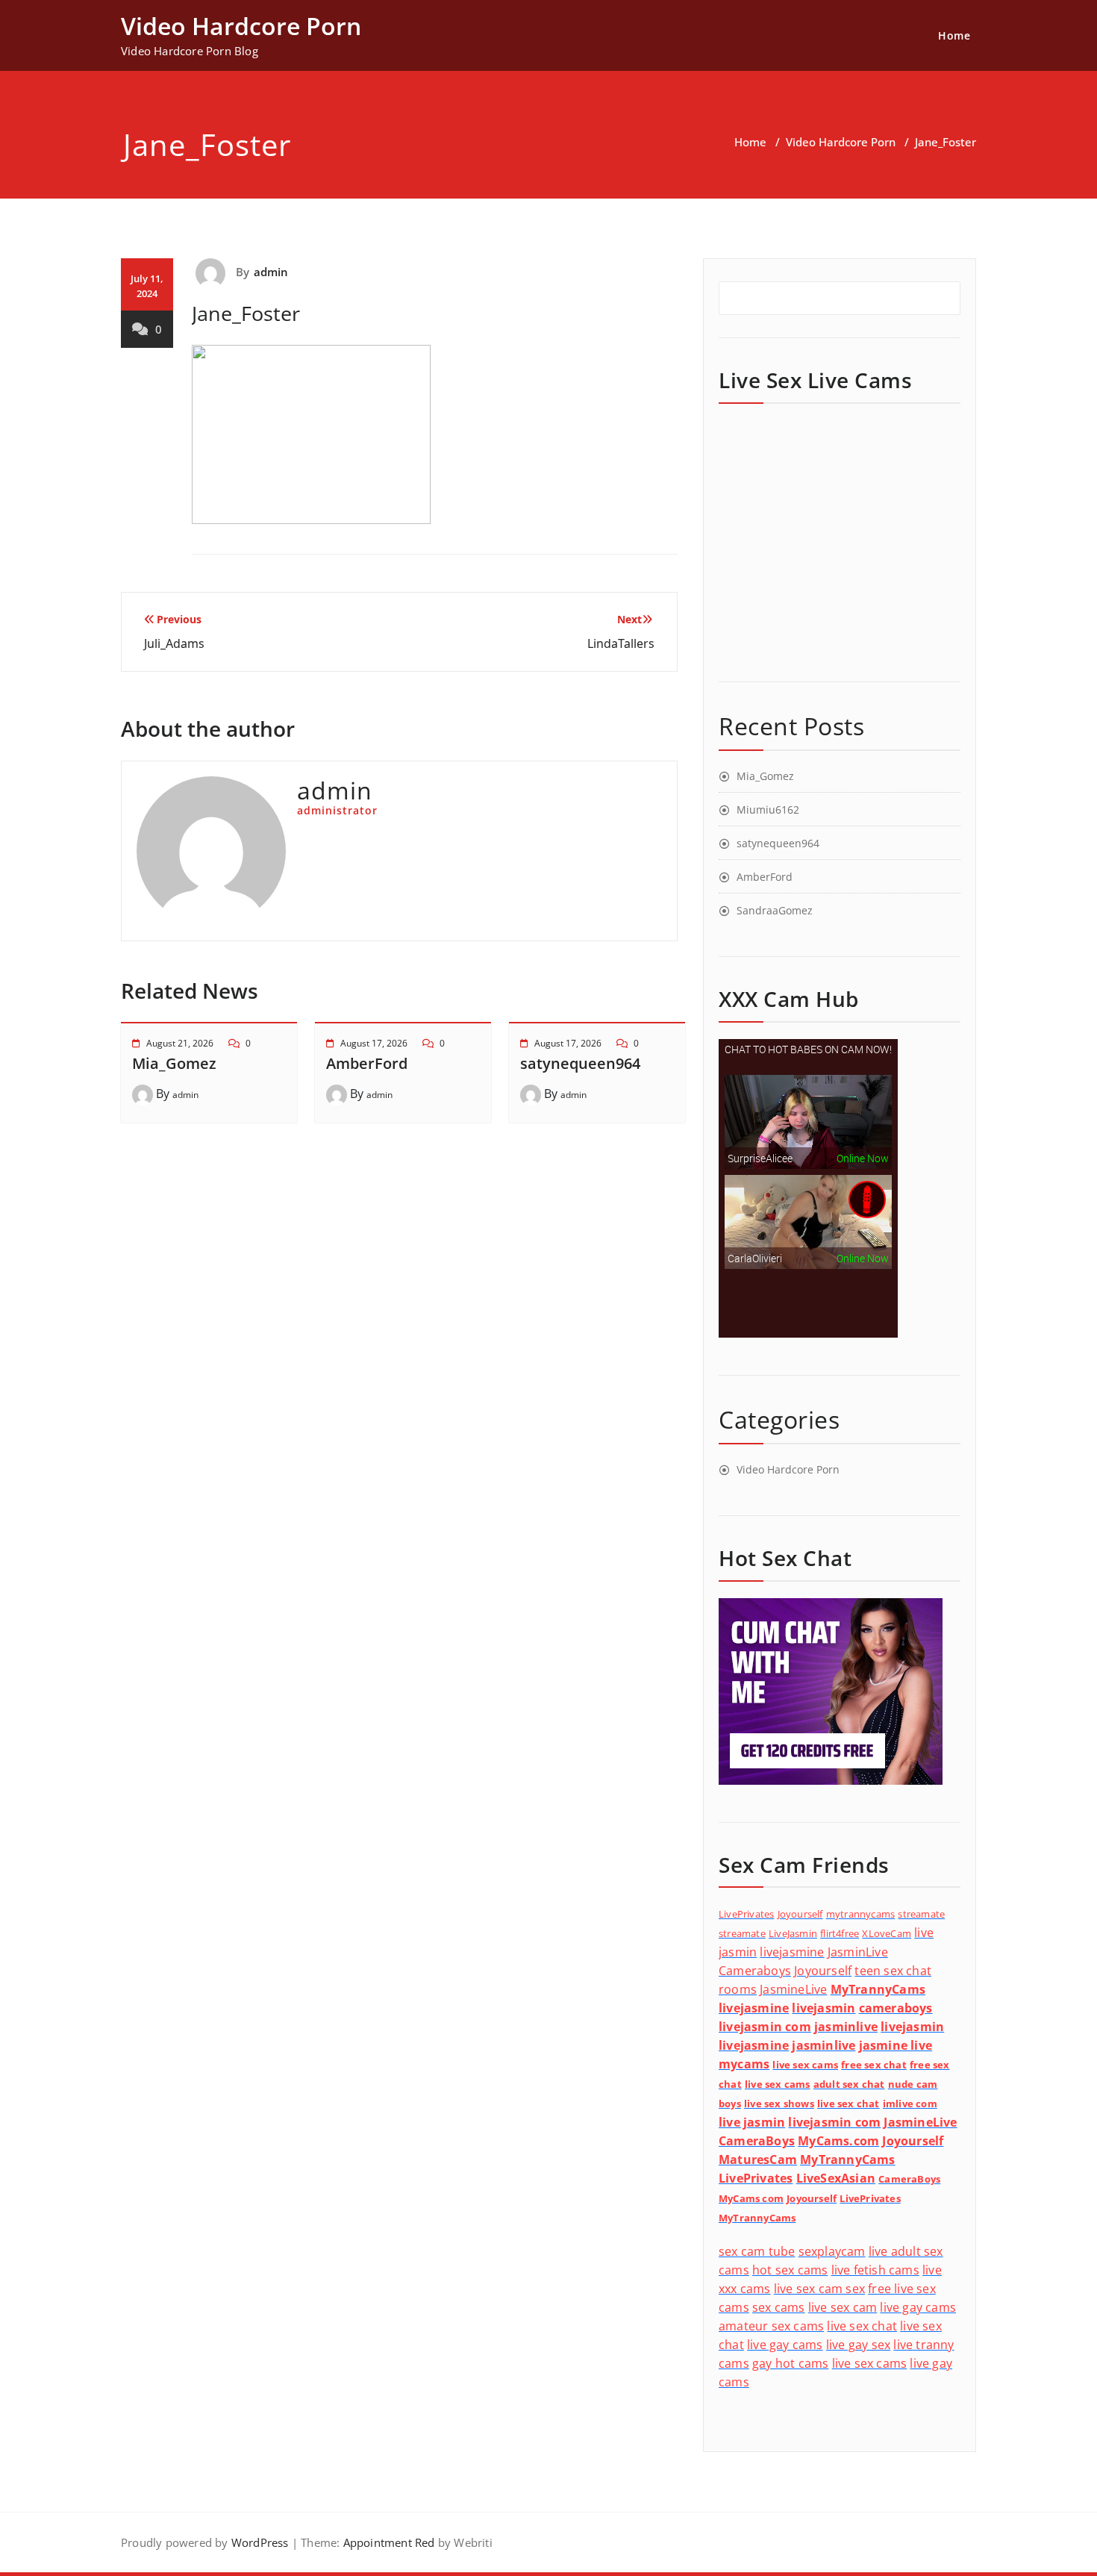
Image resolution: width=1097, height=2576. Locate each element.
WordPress (260, 2542)
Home (954, 35)
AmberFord (367, 1063)
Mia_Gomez (174, 1063)
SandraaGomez (775, 910)
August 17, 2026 (374, 1043)
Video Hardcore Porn (841, 142)
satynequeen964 (580, 1063)
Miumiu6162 (768, 810)
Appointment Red (387, 2542)
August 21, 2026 (180, 1043)
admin (271, 272)
